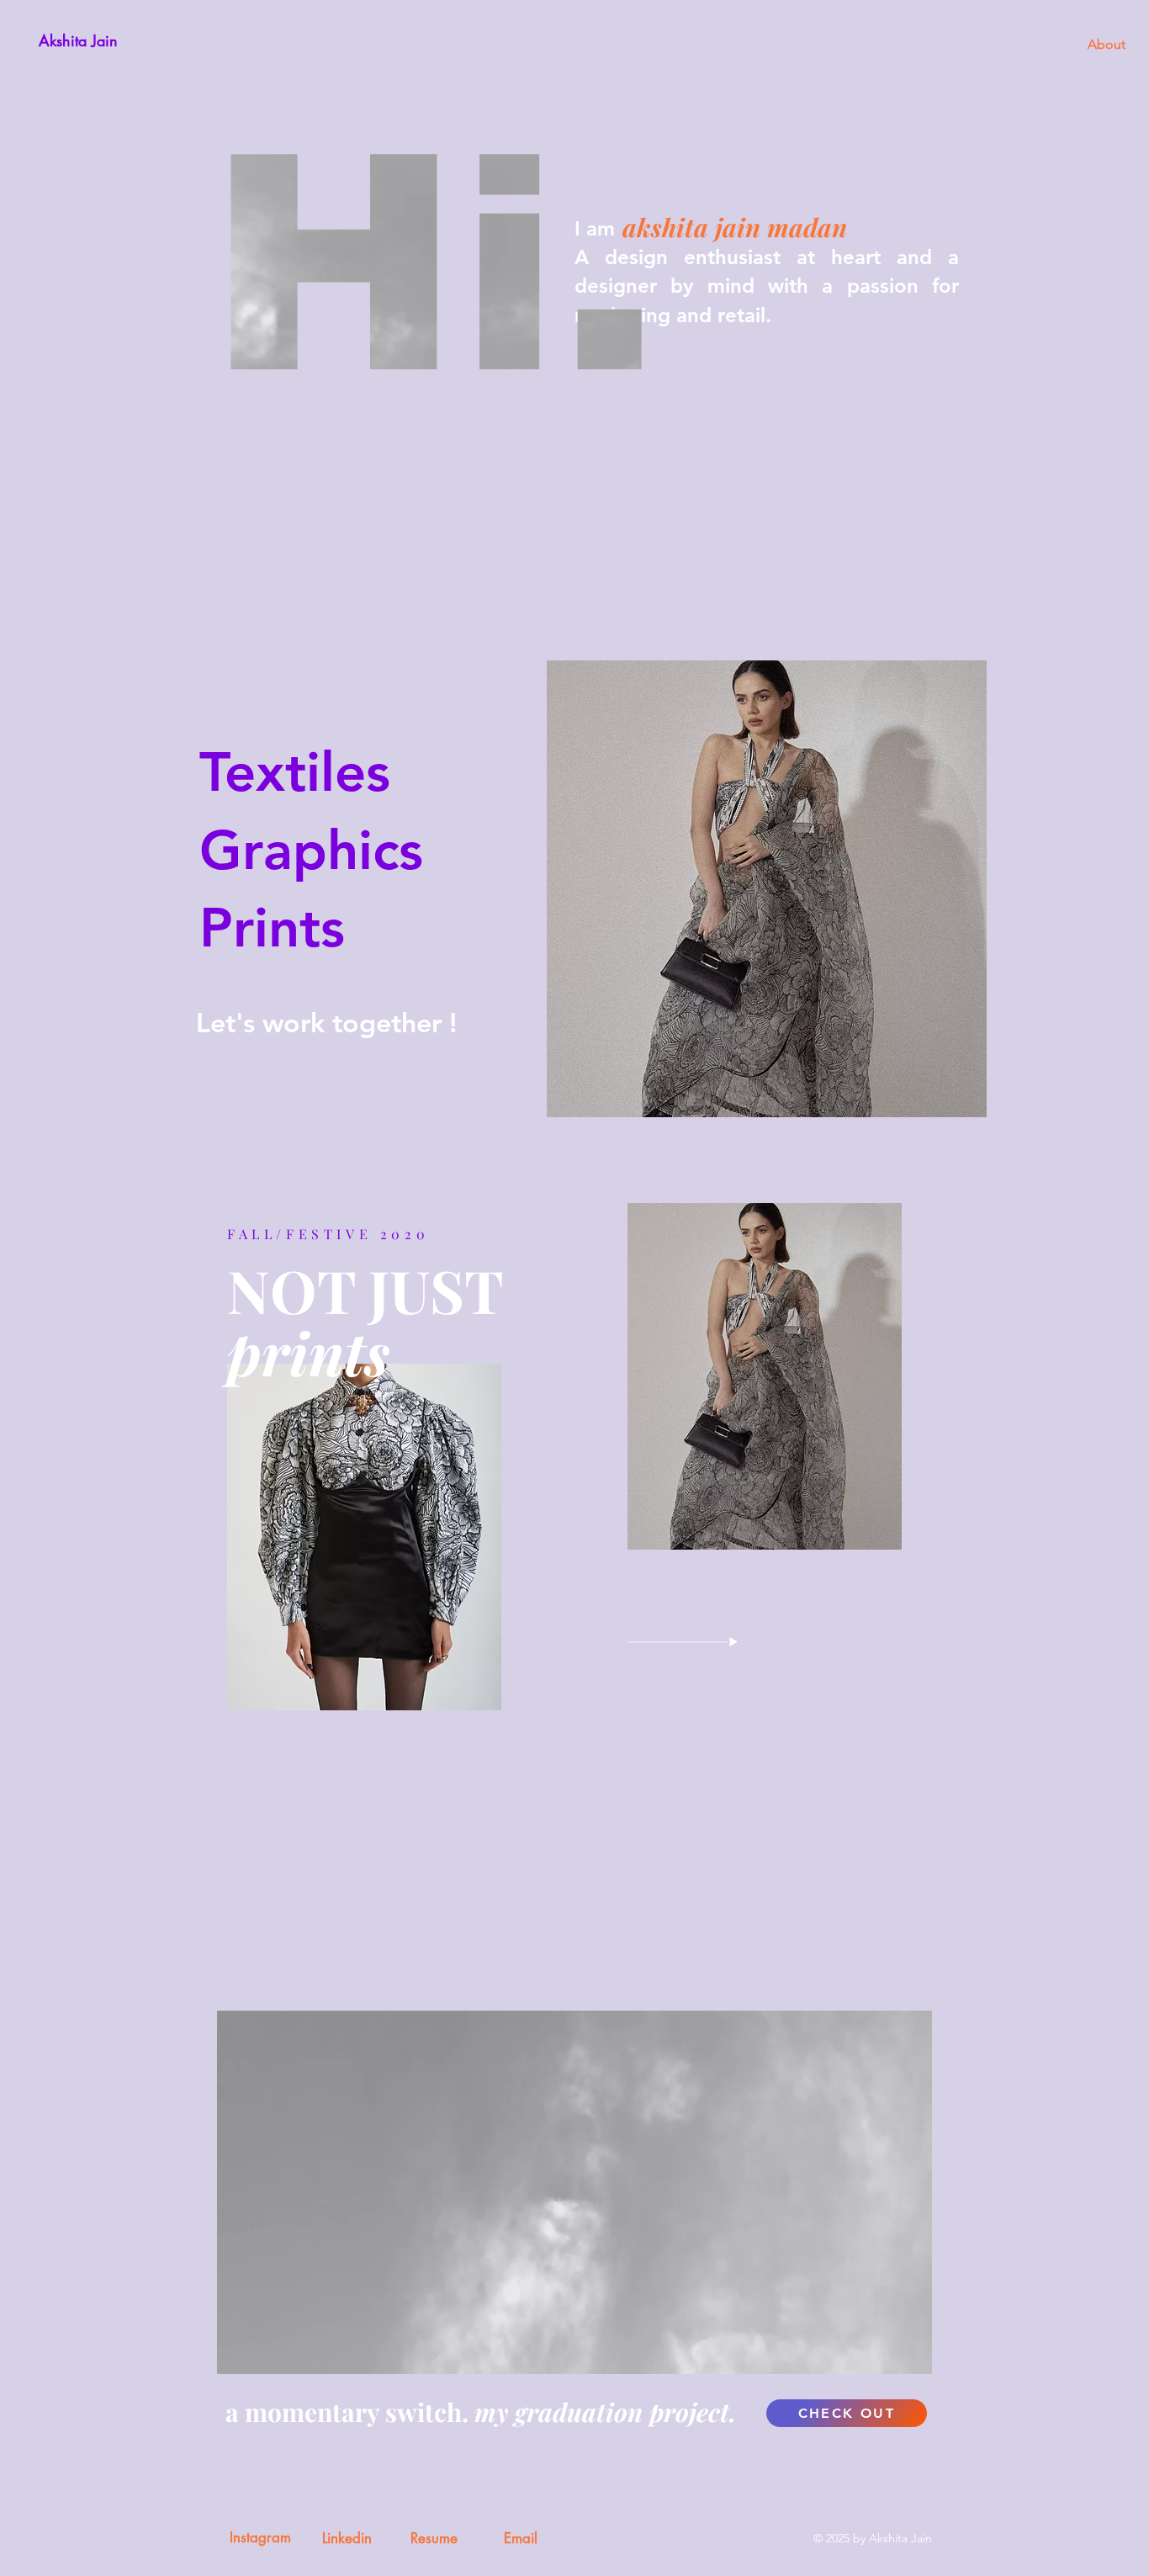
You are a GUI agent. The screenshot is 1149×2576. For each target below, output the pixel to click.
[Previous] (50, 1487)
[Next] (1099, 1487)
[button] (911, 2356)
